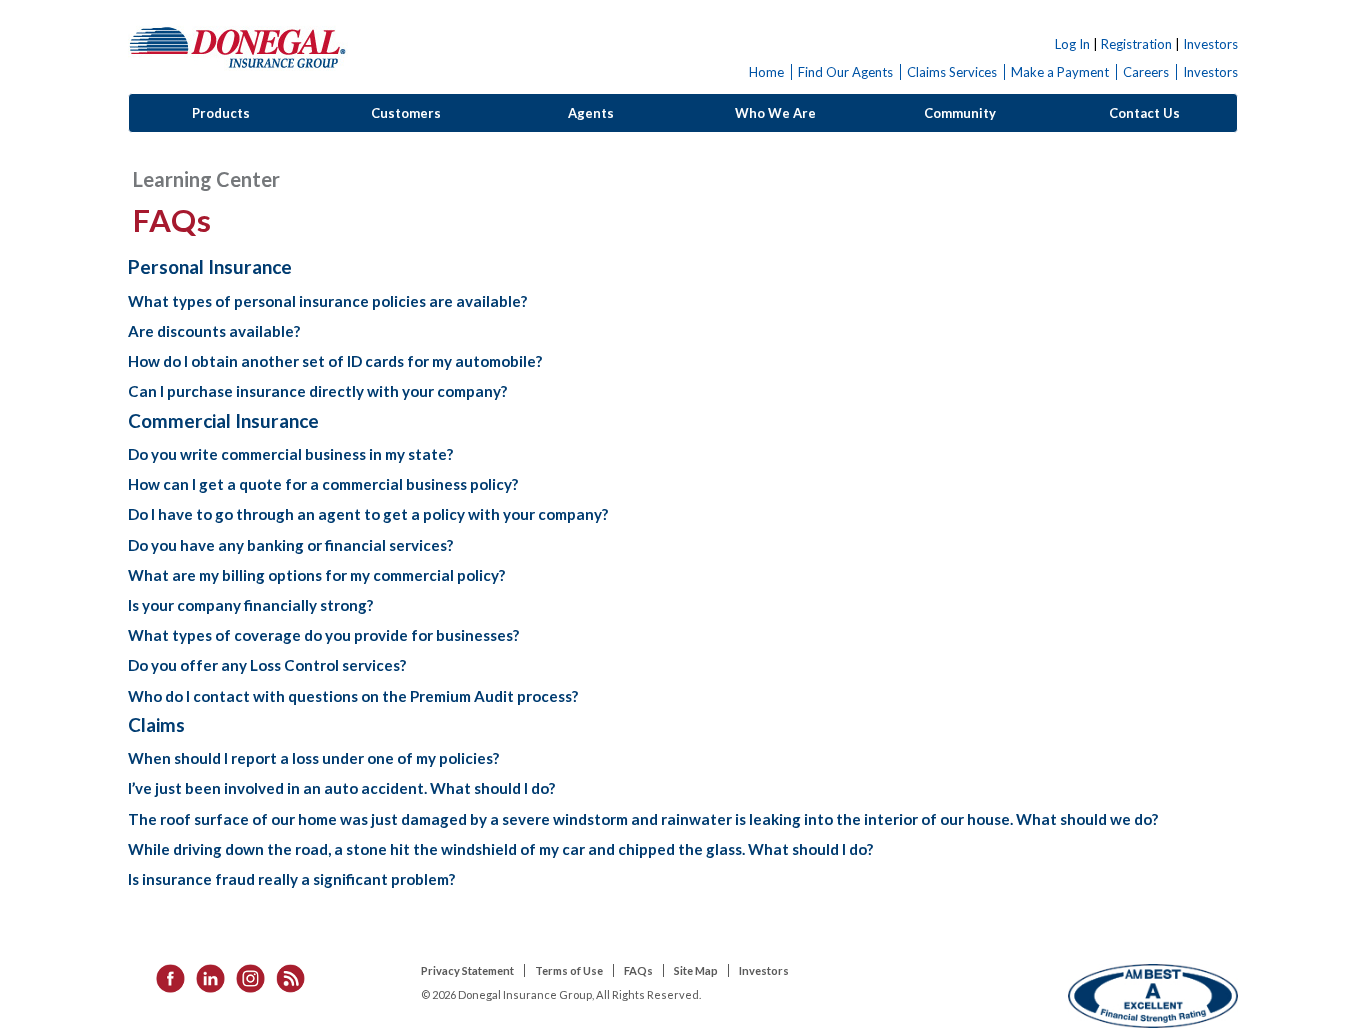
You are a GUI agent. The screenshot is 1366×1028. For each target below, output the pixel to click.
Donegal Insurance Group (238, 46)
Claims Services (952, 72)
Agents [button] (591, 113)
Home (766, 72)
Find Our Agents (845, 72)
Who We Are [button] (775, 113)
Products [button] (221, 113)
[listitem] (164, 976)
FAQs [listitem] (638, 970)
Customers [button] (406, 113)
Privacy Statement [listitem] (467, 970)
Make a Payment (1060, 72)
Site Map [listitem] (696, 970)
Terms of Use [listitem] (569, 970)
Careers (1146, 72)
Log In (1072, 44)
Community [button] (960, 113)
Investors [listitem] (764, 970)
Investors (1210, 44)
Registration (1136, 44)
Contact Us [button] (1144, 113)
